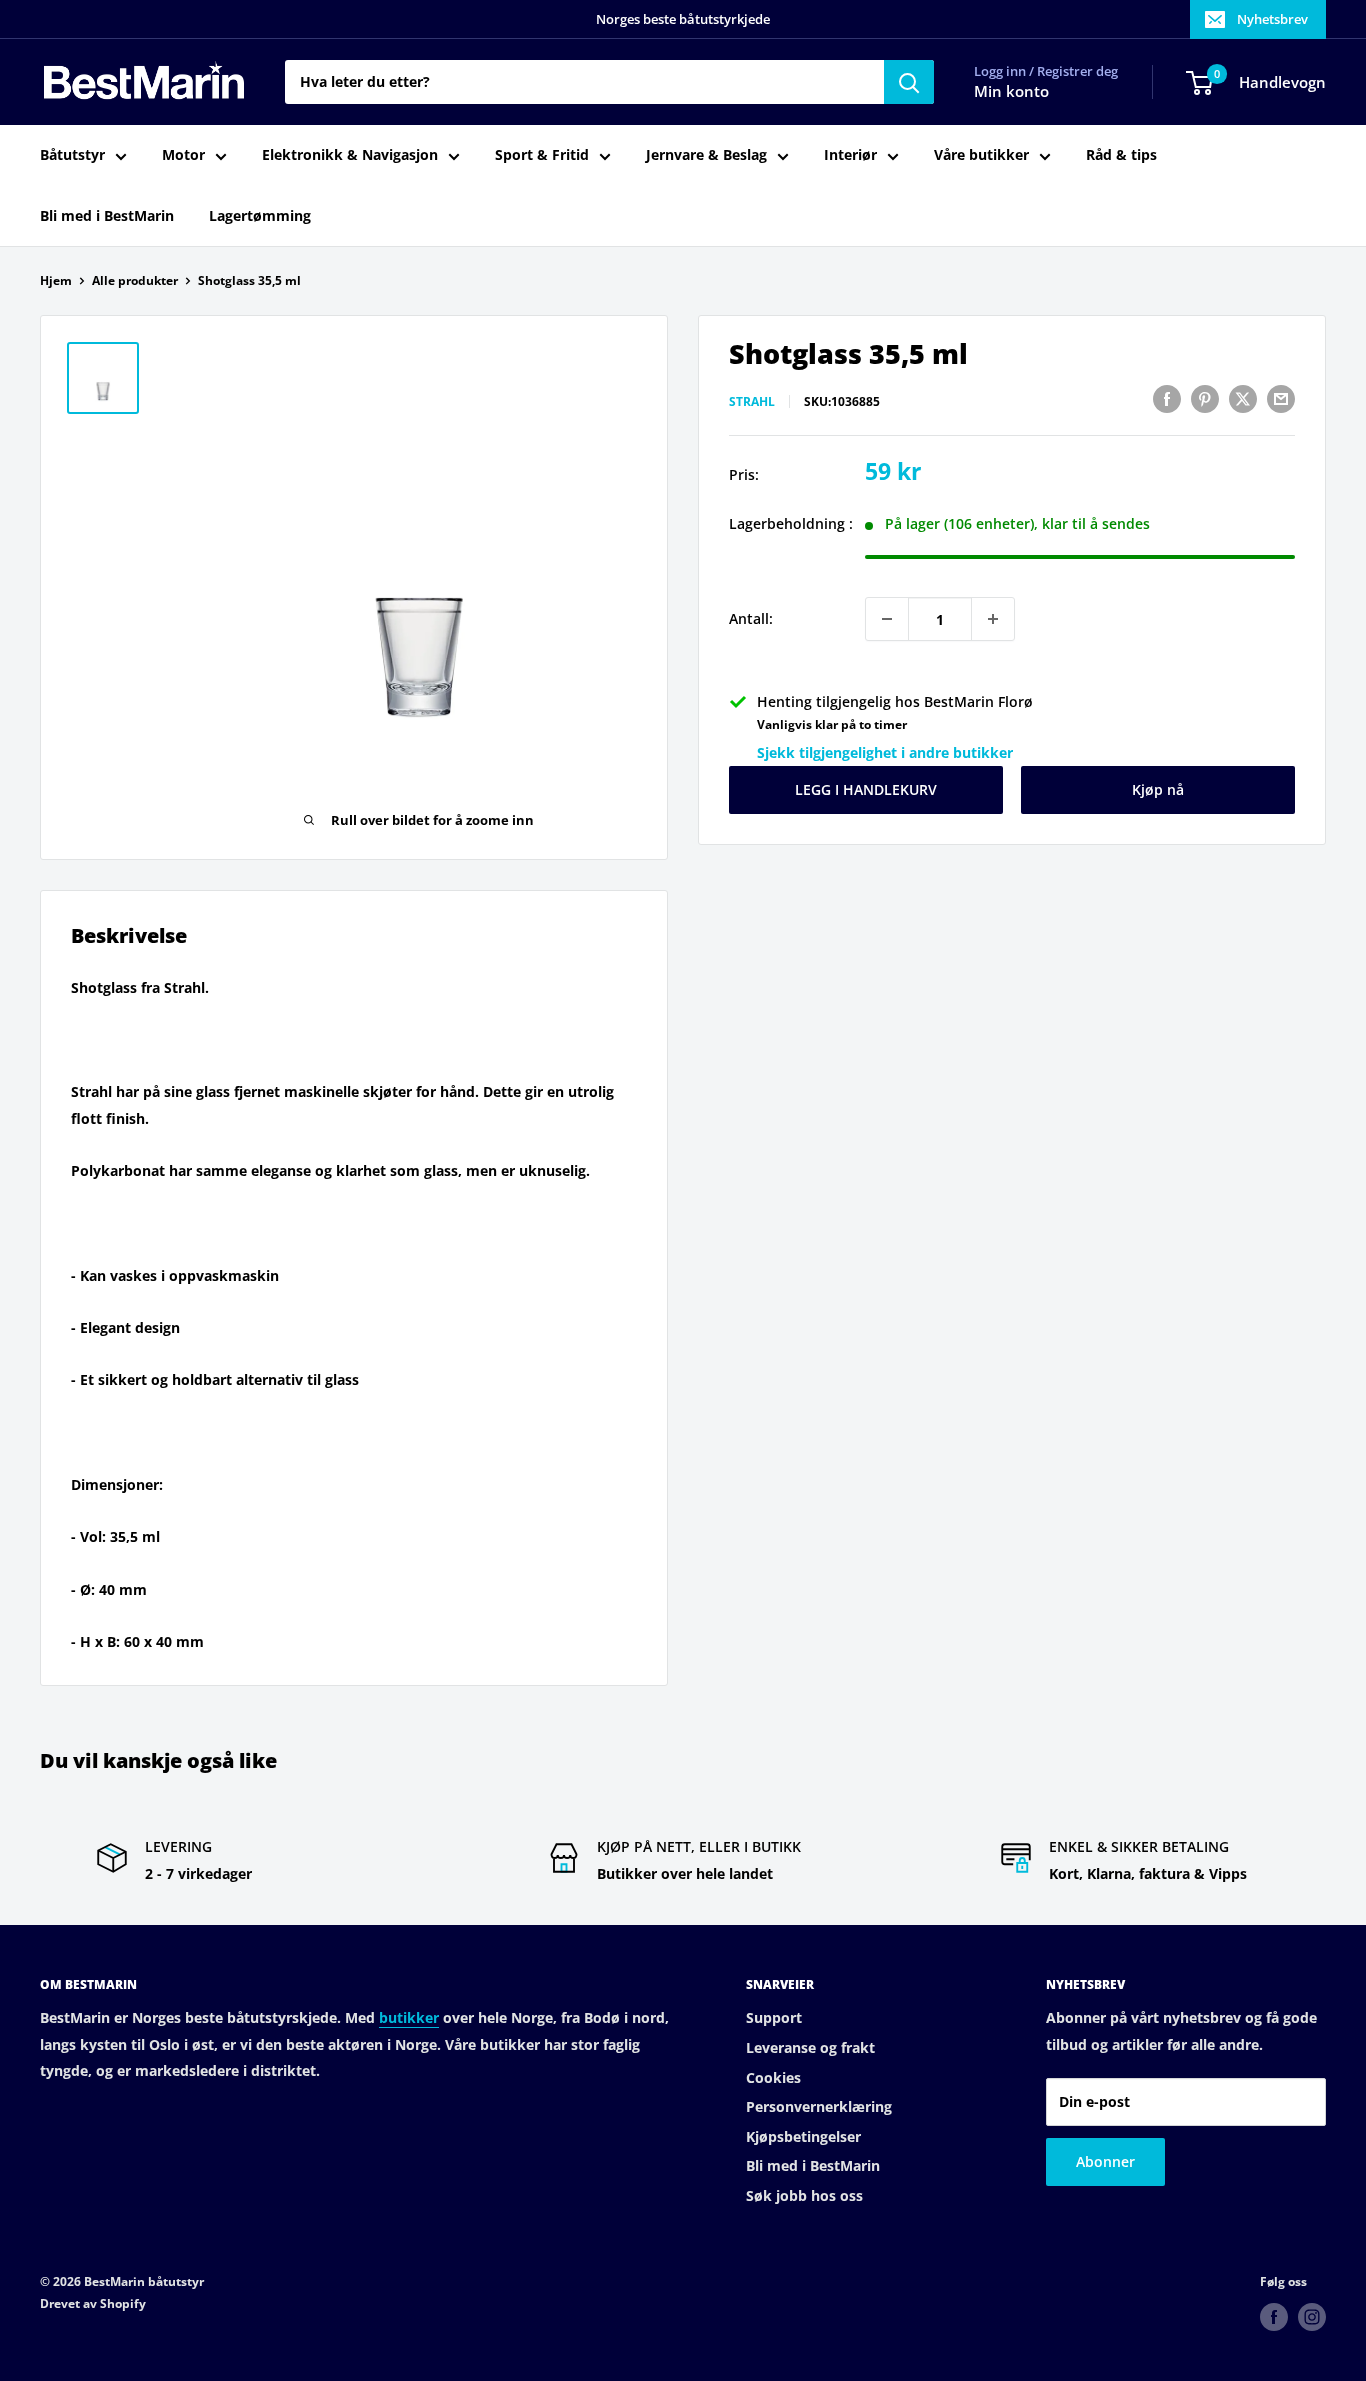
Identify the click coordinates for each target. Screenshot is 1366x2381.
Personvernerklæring (819, 2106)
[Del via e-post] (1281, 399)
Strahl (752, 401)
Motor (183, 155)
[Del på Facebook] (1167, 399)
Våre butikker (981, 155)
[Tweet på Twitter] (1243, 399)
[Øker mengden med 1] (993, 619)
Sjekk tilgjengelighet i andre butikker (885, 752)
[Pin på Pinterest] (1205, 399)
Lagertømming (260, 215)
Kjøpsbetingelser (803, 2136)
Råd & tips (1121, 155)
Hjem (56, 280)
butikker (409, 2017)
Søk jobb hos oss (804, 2195)
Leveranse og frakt (810, 2047)
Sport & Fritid (542, 155)
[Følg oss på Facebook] (1274, 2317)
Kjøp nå (1158, 789)
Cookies (773, 2077)
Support (774, 2017)
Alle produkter (135, 280)
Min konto (1011, 92)
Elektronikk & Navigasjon (350, 155)
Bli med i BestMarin (107, 215)
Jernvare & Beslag (706, 155)
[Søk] (909, 82)
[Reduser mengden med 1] (887, 619)
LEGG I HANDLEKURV (866, 789)
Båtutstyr (72, 155)
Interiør (850, 155)
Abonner (1105, 2161)
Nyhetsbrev (1272, 19)
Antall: (751, 618)
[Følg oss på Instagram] (1312, 2317)
